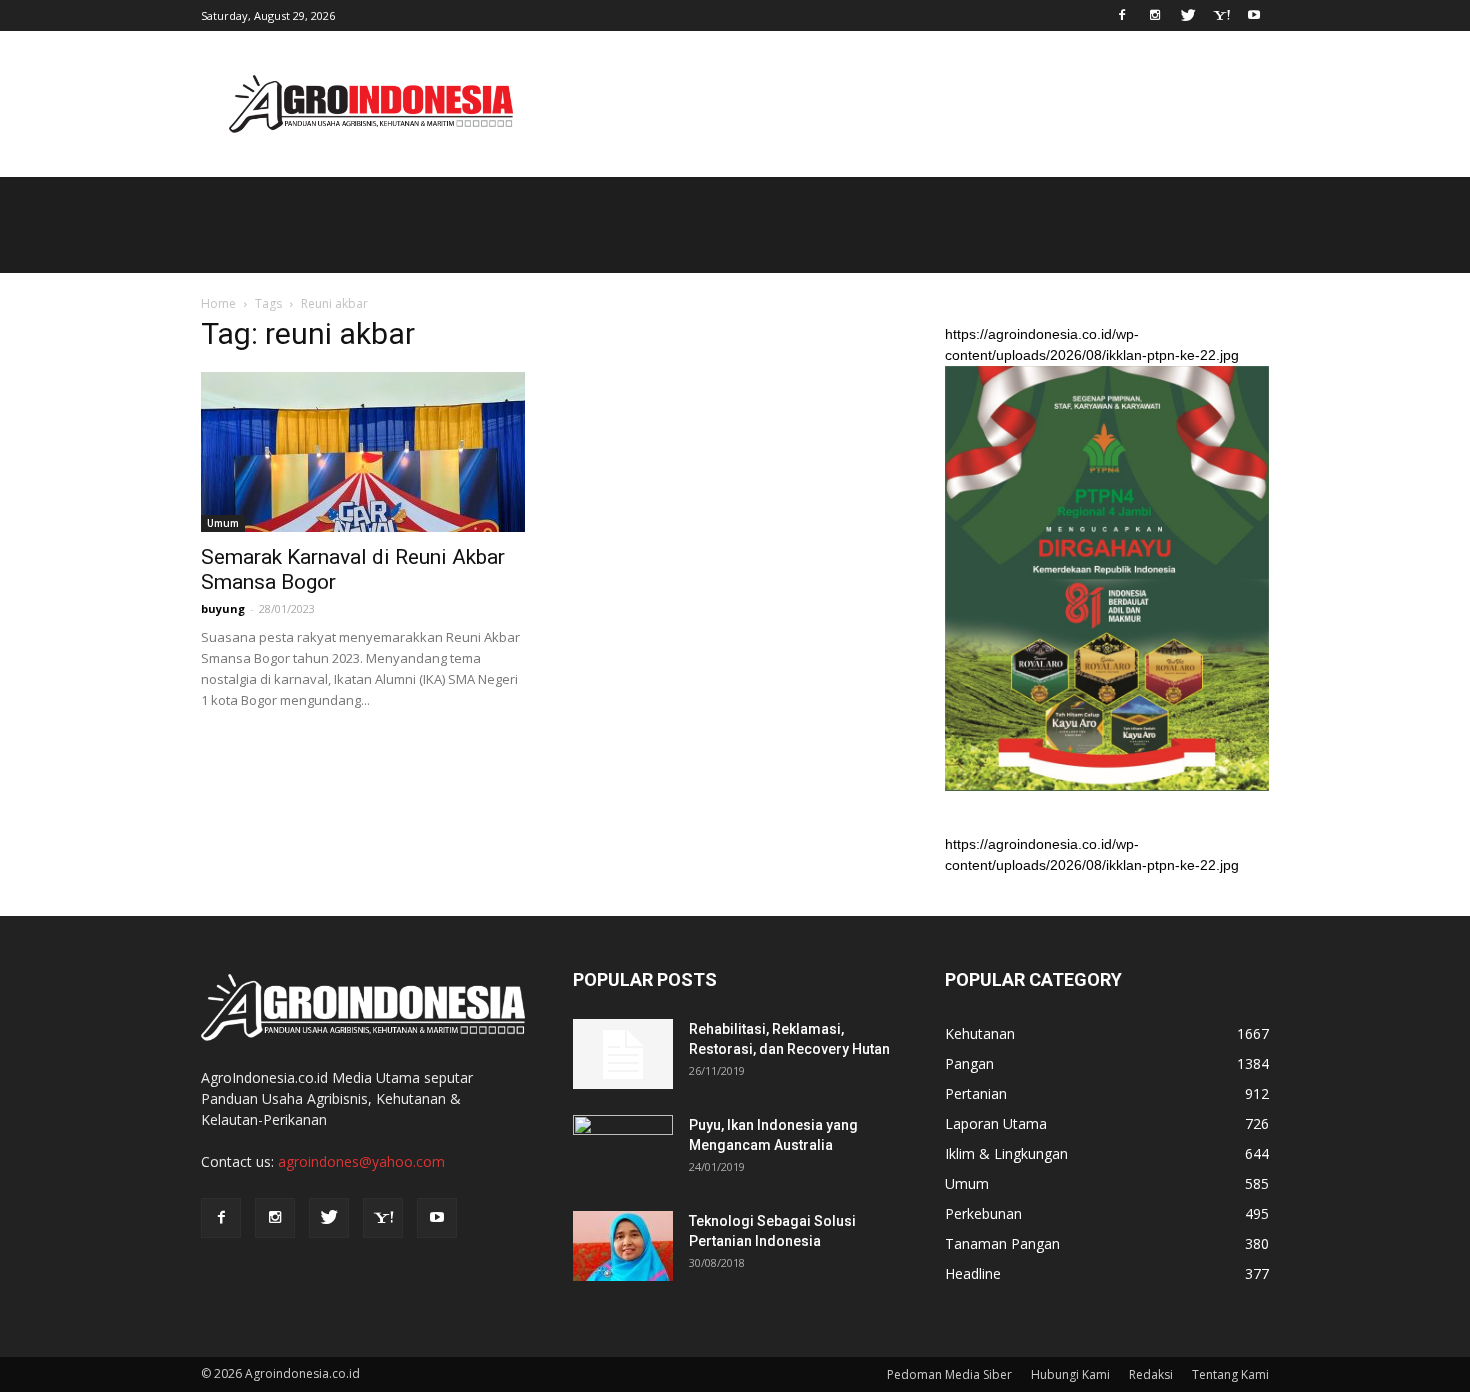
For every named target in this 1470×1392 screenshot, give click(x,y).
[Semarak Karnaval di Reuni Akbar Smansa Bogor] (363, 452)
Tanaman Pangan (1002, 1243)
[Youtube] (1254, 14)
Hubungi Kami (1070, 1374)
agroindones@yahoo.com (361, 1161)
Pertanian (976, 1093)
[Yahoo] (1221, 14)
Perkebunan (983, 1213)
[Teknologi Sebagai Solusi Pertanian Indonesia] (623, 1246)
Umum (223, 523)
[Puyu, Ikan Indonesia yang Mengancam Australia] (623, 1150)
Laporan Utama (996, 1123)
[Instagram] (1155, 14)
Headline (973, 1273)
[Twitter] (1188, 14)
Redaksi (1151, 1374)
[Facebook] (1122, 14)
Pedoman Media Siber (949, 1374)
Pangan (969, 1063)
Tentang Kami (1230, 1374)
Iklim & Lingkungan (1006, 1153)
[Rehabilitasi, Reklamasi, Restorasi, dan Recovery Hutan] (623, 1054)
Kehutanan (980, 1033)
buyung (223, 608)
